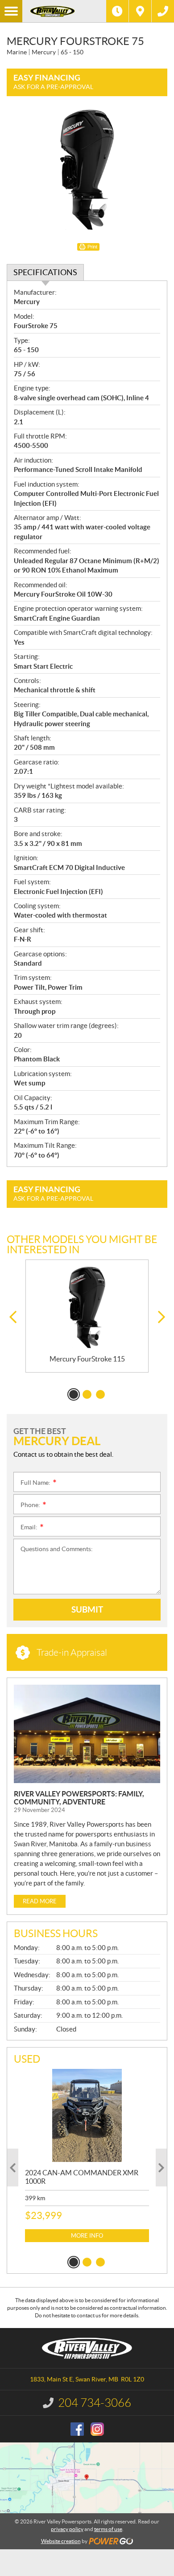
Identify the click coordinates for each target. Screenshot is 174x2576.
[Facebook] (77, 2429)
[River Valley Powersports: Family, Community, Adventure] (87, 1734)
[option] (87, 1316)
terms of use (108, 2529)
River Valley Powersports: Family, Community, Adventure (79, 1798)
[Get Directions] (140, 11)
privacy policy (67, 2529)
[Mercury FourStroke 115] (87, 1307)
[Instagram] (97, 2429)
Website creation (61, 2541)
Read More (40, 1901)
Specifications (45, 272)
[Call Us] (163, 11)
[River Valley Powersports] (64, 11)
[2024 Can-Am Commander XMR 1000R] (87, 2115)
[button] (13, 1317)
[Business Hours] (117, 11)
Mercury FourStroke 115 (87, 1359)
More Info (87, 2236)
